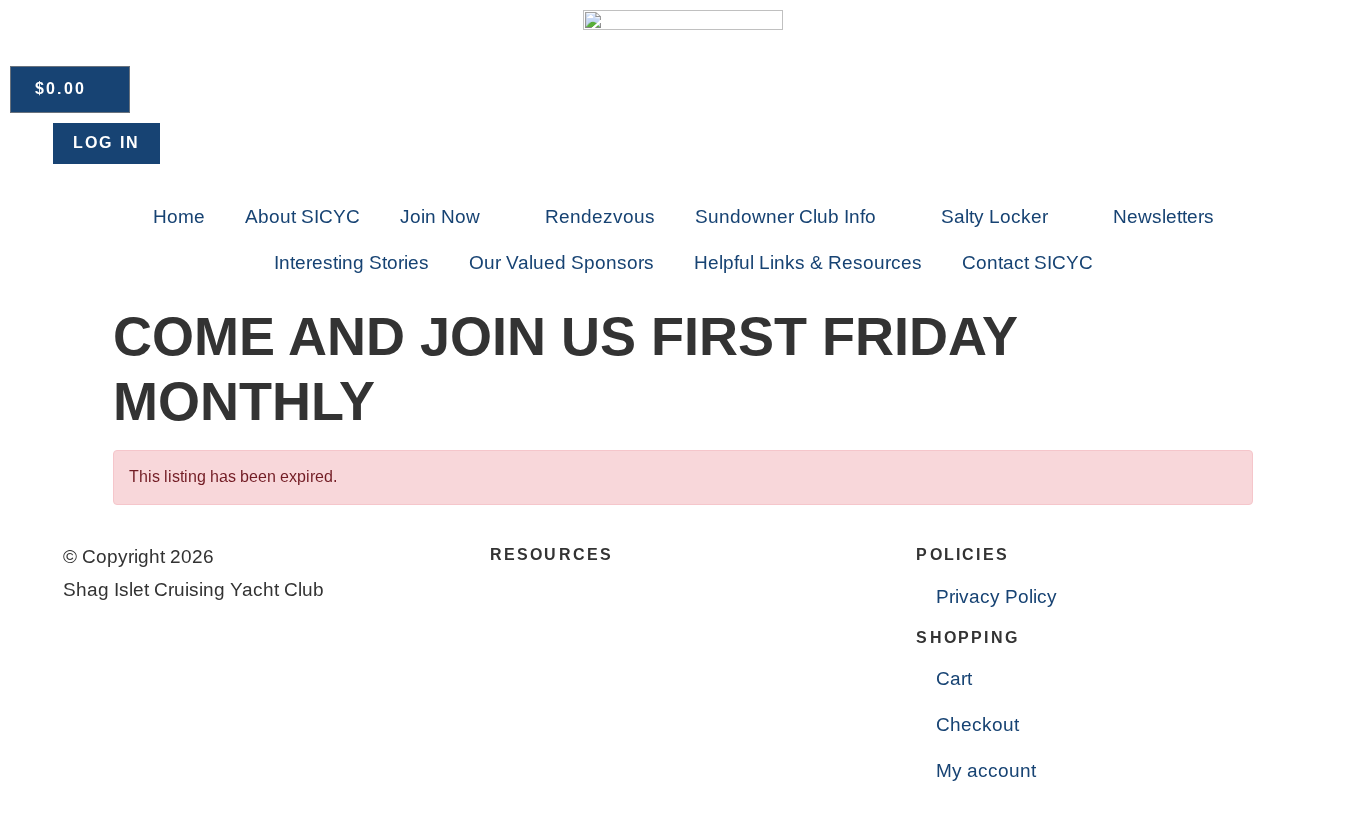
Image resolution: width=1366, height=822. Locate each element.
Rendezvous (600, 216)
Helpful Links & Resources (808, 262)
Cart (954, 678)
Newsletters (1163, 216)
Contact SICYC (1027, 262)
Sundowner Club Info (785, 216)
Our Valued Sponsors (561, 262)
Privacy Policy (996, 596)
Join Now (440, 216)
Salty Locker (994, 216)
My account (986, 770)
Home (179, 216)
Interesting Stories (351, 262)
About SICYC (302, 216)
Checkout (977, 724)
